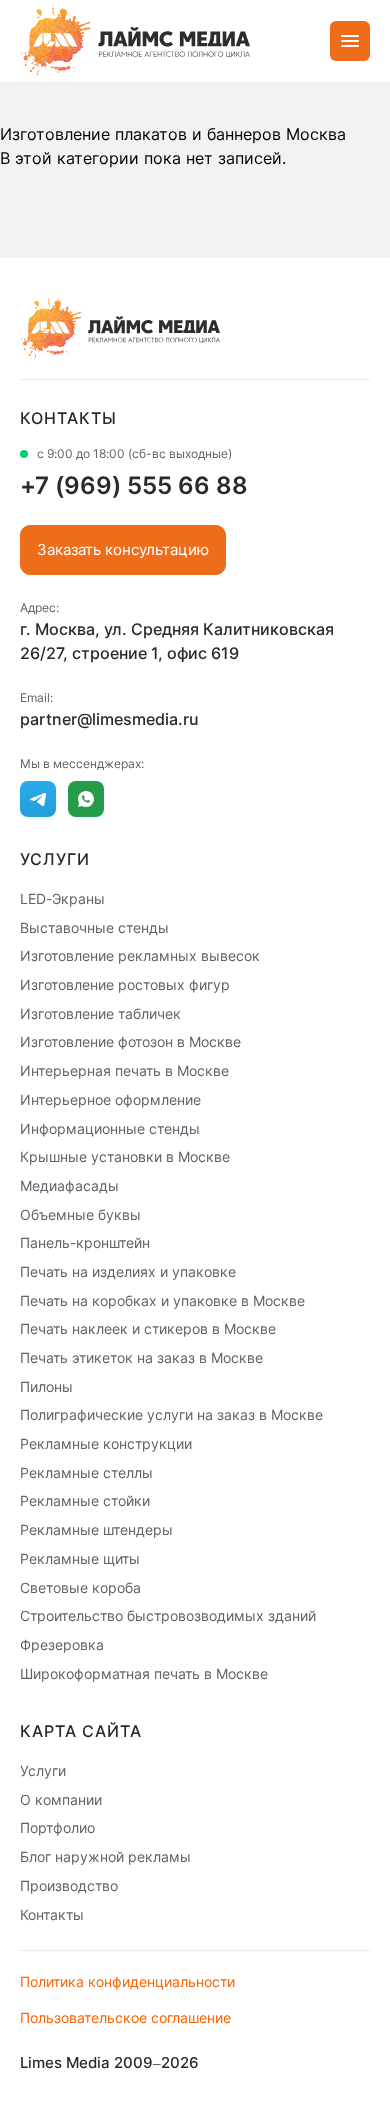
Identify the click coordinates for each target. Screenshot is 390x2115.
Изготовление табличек (100, 1012)
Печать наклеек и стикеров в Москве (148, 1328)
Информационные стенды (110, 1127)
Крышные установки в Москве (125, 1156)
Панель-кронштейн (85, 1242)
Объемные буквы (80, 1213)
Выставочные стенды (94, 926)
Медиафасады (69, 1185)
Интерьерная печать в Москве (124, 1070)
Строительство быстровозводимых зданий (168, 1615)
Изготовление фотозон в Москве (130, 1041)
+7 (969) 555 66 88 (134, 485)
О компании (61, 1798)
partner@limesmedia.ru (109, 719)
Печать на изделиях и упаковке (128, 1271)
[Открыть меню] (350, 41)
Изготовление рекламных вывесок (140, 955)
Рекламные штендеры (96, 1529)
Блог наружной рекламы (105, 1856)
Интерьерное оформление (110, 1099)
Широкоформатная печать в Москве (144, 1672)
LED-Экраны (62, 898)
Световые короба (80, 1586)
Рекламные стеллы (86, 1471)
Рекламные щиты (80, 1558)
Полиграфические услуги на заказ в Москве (171, 1414)
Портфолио (57, 1827)
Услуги (43, 1770)
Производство (69, 1885)
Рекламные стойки (85, 1500)
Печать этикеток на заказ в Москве (141, 1357)
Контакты (52, 1913)
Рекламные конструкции (106, 1443)
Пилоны (46, 1385)
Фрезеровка (62, 1644)
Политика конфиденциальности (127, 1981)
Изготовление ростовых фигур (125, 984)
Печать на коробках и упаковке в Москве (162, 1299)
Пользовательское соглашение (125, 2017)
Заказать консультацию (123, 549)
